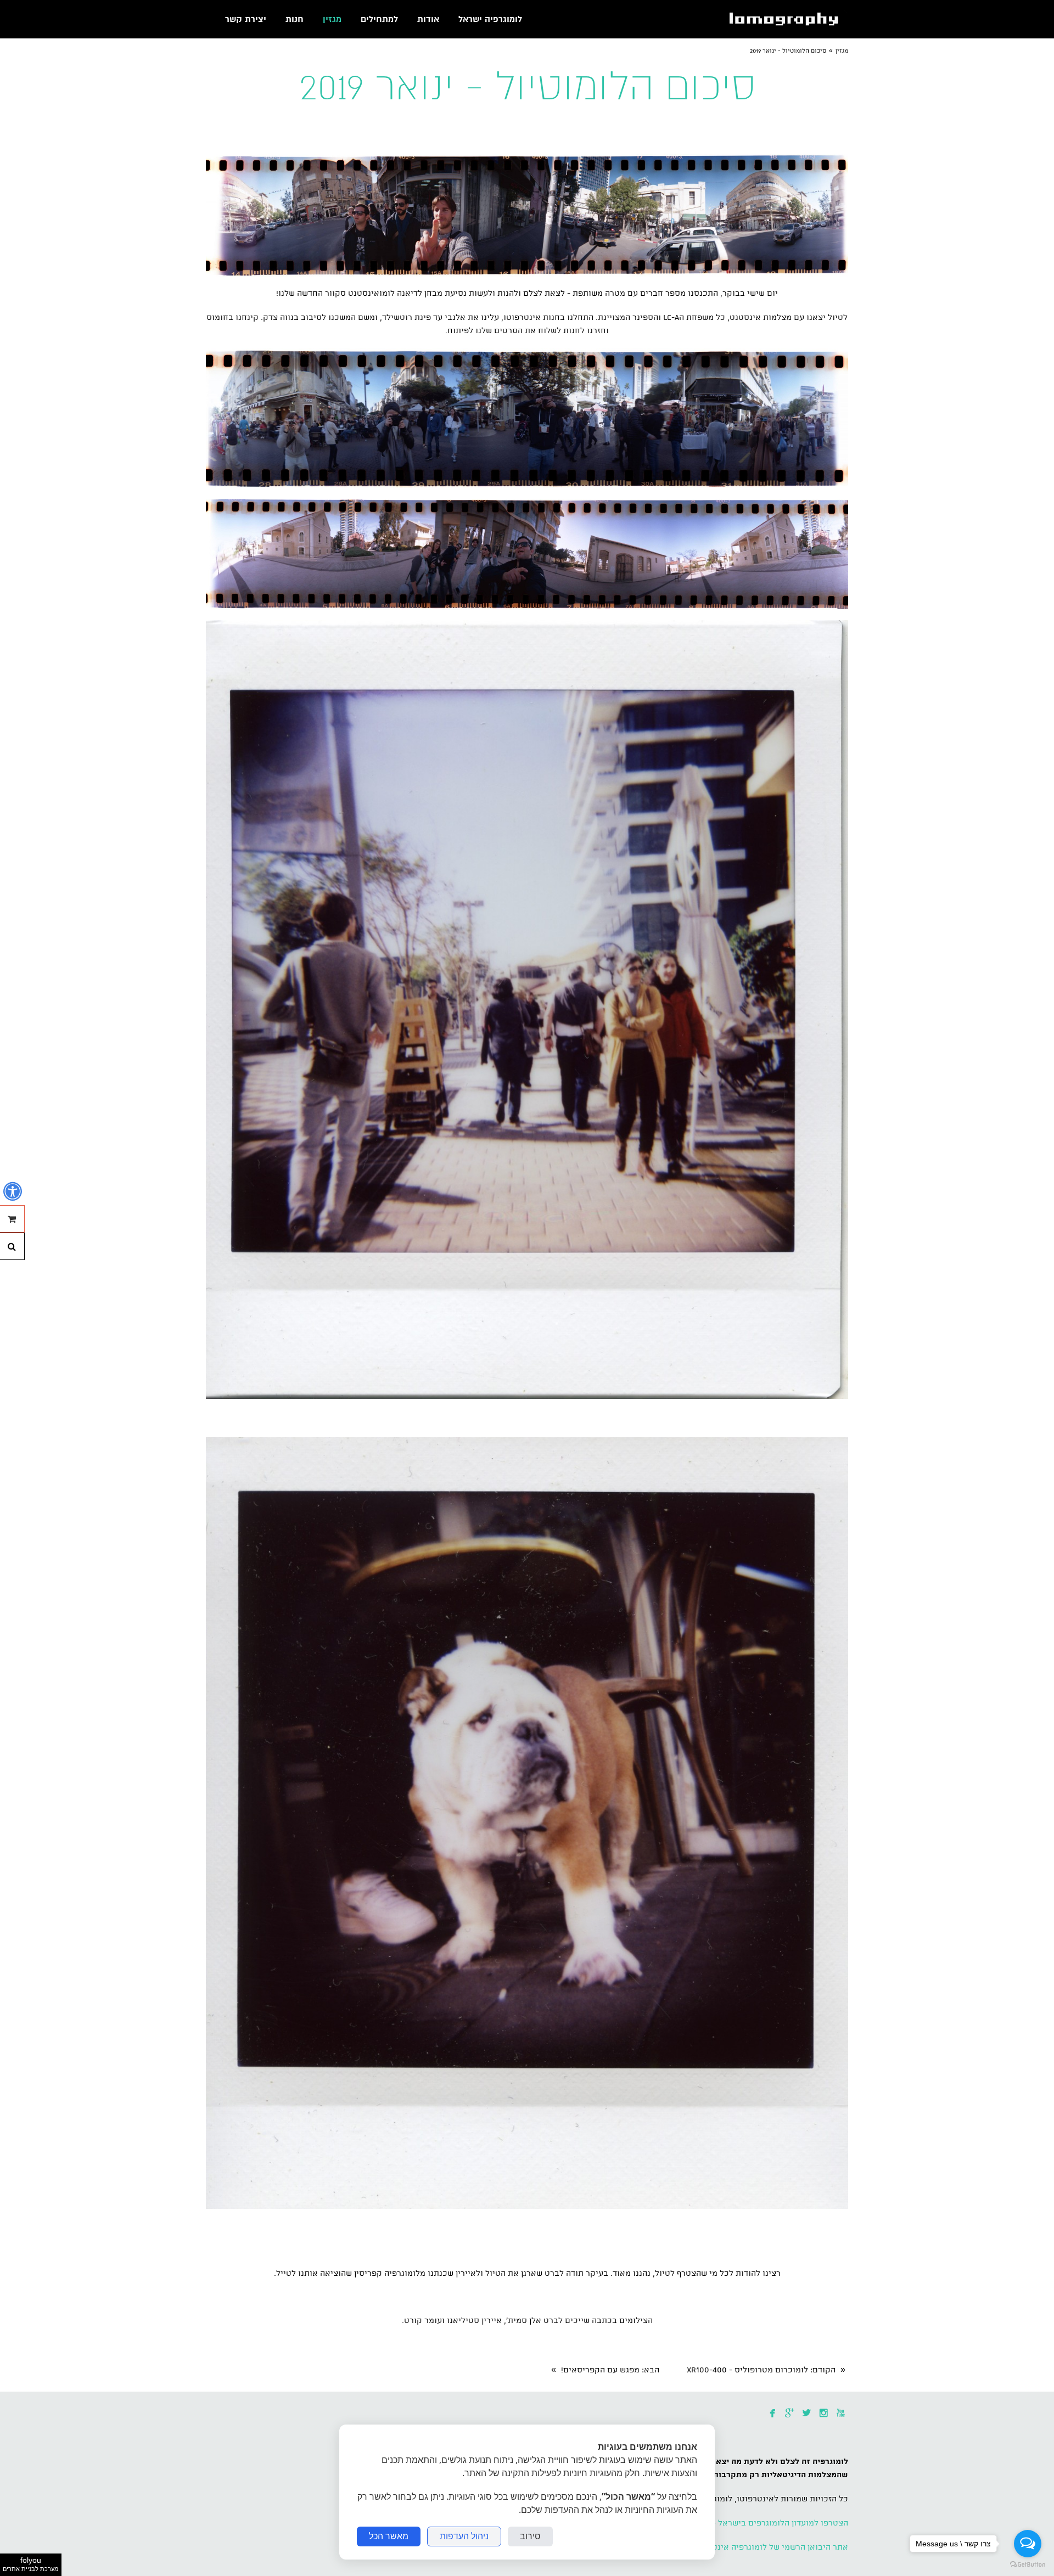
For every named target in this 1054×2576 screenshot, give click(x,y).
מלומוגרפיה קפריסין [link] (390, 2274)
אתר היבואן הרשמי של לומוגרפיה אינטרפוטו (770, 2547)
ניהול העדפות (464, 2536)
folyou (31, 2564)
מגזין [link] (842, 51)
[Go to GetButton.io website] (1028, 2565)
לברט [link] (553, 2274)
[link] (786, 19)
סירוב (530, 2536)
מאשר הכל (389, 2536)
